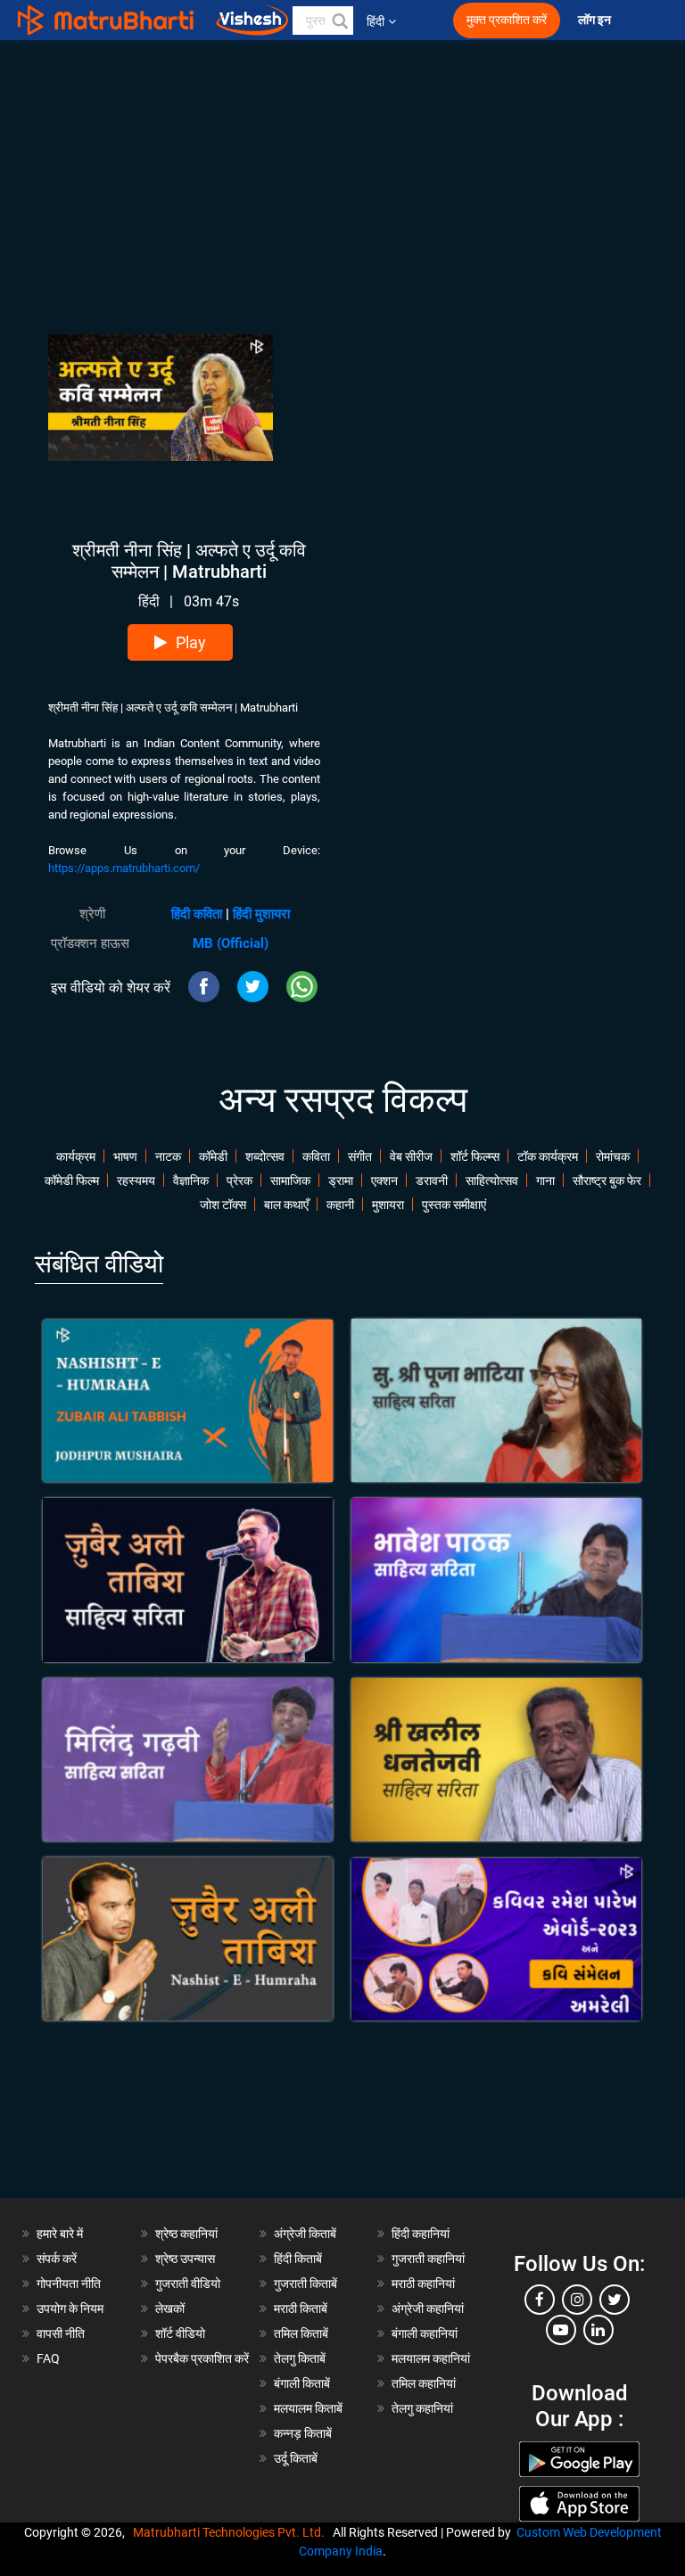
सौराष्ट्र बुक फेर (607, 1181)
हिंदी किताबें (298, 2259)
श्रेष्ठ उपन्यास (185, 2259)
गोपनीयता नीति (69, 2284)
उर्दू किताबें (296, 2458)
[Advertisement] (342, 165)
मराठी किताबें (301, 2309)
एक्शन (384, 1181)
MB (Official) (231, 943)
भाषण (125, 1156)
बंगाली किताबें (302, 2383)
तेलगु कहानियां (422, 2408)
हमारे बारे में (60, 2234)
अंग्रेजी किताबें (305, 2234)
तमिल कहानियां (424, 2383)
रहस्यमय (136, 1181)
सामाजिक (290, 1181)
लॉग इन (596, 20)
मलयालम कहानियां (431, 2358)
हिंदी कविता (197, 914)
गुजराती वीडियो (188, 2284)
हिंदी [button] (376, 21)
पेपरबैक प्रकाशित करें (202, 2358)
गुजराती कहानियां (428, 2259)
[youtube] (561, 2330)
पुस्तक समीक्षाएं (454, 1205)
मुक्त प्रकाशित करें (507, 20)
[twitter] (615, 2300)
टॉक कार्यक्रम (548, 1156)
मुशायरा (388, 1205)
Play (191, 642)
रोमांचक (613, 1156)
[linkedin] (598, 2330)
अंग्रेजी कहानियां (428, 2309)
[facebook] (540, 2300)
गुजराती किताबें (305, 2284)
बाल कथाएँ (286, 1205)
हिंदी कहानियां (421, 2234)
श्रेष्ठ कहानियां (186, 2234)
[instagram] (577, 2300)
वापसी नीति (61, 2333)
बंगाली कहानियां (425, 2333)
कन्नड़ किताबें (303, 2433)
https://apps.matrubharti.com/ (124, 868)
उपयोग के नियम (70, 2309)
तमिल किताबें (301, 2333)
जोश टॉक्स (223, 1205)
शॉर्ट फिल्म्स (475, 1156)
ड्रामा (341, 1181)
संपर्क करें (57, 2259)
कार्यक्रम (76, 1156)
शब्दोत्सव (265, 1156)
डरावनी (432, 1181)
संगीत (360, 1156)
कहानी (340, 1205)
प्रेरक (239, 1181)
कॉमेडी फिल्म (72, 1181)
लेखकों (170, 2309)
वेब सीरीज (411, 1156)
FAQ (48, 2358)
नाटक (168, 1156)
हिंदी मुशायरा (261, 914)
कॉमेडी (213, 1156)
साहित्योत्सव (492, 1181)
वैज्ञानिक (191, 1181)
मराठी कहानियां (423, 2284)
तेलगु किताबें (300, 2358)
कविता (316, 1156)
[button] (339, 21)
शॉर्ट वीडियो (180, 2333)
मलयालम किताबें (308, 2408)
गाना (545, 1181)
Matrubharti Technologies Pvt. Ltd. (231, 2532)
